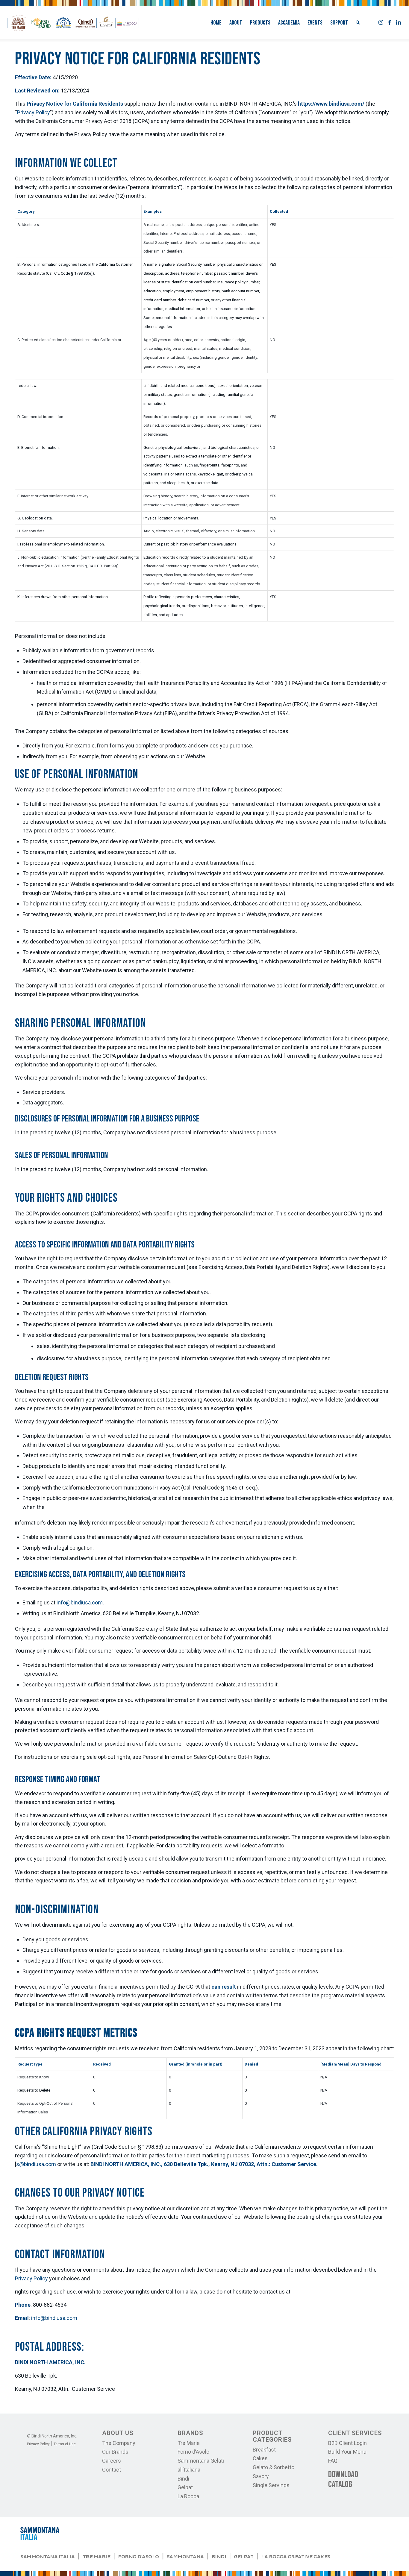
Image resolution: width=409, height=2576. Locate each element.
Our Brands (115, 2452)
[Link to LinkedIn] (399, 22)
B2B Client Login (347, 2443)
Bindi (183, 2479)
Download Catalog (343, 2480)
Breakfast (264, 2450)
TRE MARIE (97, 2557)
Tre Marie (189, 2443)
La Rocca (188, 2496)
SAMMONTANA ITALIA (48, 2557)
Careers (112, 2461)
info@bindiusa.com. (80, 1602)
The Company (119, 2443)
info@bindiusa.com (54, 2318)
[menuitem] (216, 23)
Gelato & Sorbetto (274, 2467)
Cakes (260, 2458)
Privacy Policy (34, 112)
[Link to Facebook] (390, 22)
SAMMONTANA (185, 2557)
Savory (261, 2476)
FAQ (333, 2461)
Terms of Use (65, 2444)
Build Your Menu (347, 2452)
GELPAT (244, 2557)
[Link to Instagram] (381, 22)
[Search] (358, 23)
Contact (112, 2470)
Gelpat (185, 2487)
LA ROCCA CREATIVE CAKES (296, 2557)
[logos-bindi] (73, 23)
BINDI (219, 2557)
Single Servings (271, 2485)
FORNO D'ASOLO (138, 2557)
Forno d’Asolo (193, 2452)
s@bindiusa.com (37, 2164)
